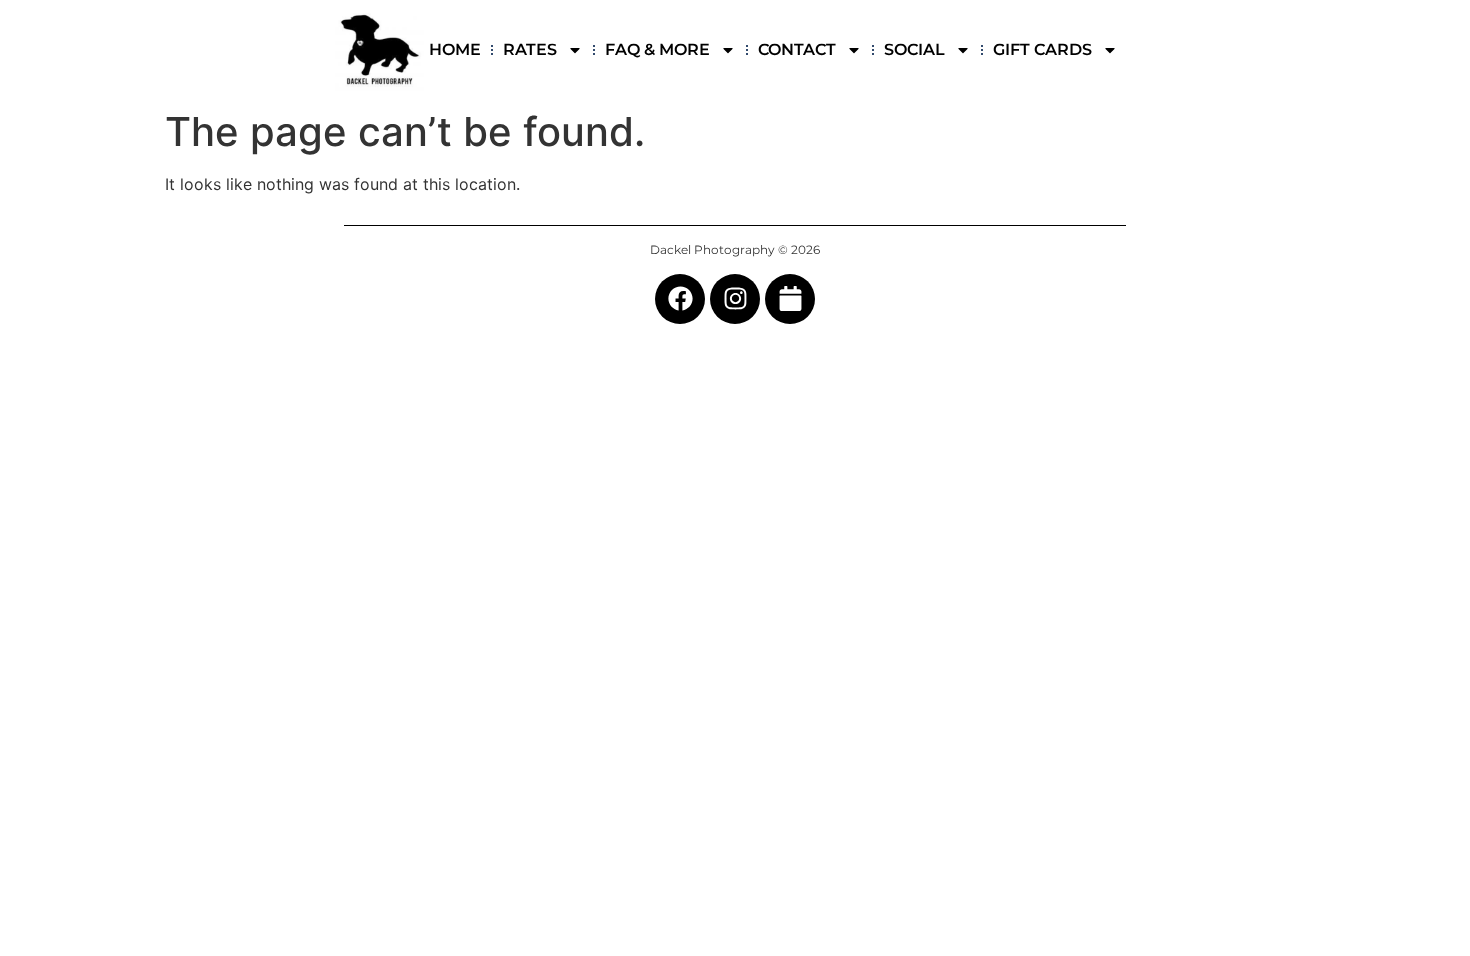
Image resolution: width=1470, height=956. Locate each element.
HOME (455, 49)
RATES (530, 49)
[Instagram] (735, 299)
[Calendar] (790, 299)
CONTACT (797, 49)
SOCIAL (914, 49)
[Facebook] (680, 299)
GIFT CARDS (1042, 49)
